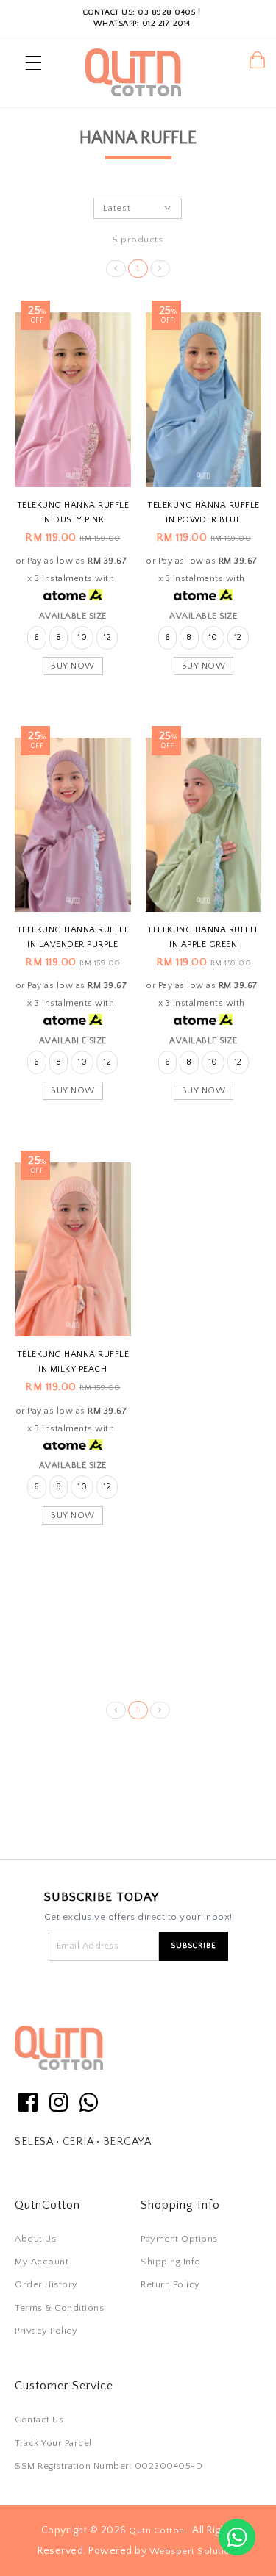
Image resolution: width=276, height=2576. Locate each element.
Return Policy (170, 2284)
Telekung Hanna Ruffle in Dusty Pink (73, 512)
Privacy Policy (46, 2331)
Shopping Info (180, 2205)
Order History (46, 2284)
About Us (35, 2239)
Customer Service (64, 2386)
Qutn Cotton (157, 2530)
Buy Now (73, 666)
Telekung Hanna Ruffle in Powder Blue (204, 512)
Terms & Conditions (59, 2308)
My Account (42, 2262)
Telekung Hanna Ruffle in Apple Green (204, 937)
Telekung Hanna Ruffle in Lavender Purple (73, 937)
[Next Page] (160, 269)
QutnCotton (47, 2205)
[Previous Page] (116, 269)
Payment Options (179, 2239)
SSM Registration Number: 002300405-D (109, 2466)
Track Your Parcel (53, 2443)
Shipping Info (171, 2262)
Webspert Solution (193, 2551)
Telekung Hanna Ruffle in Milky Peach (73, 1362)
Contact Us (39, 2420)
